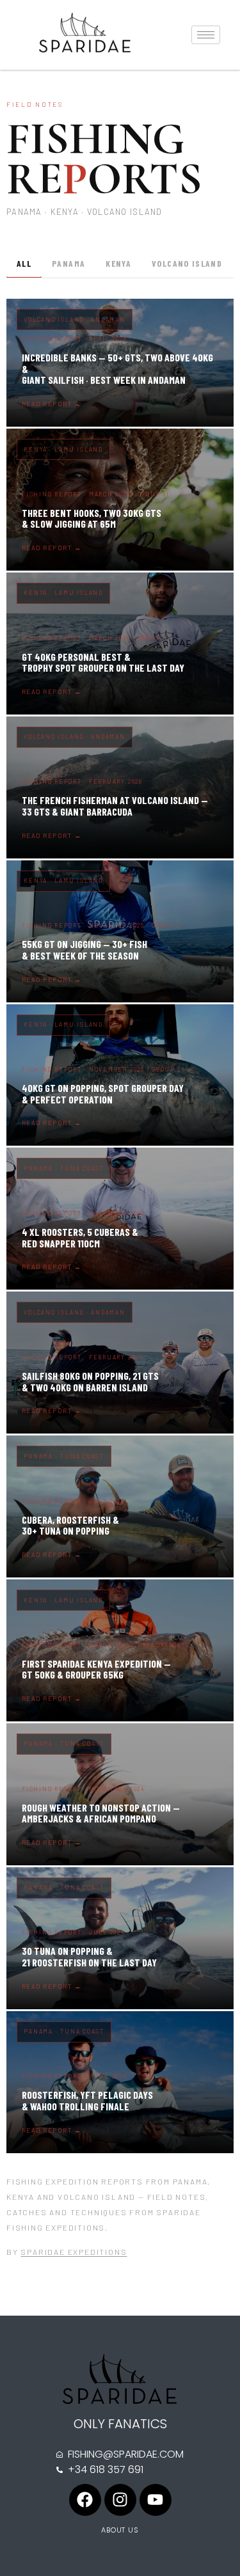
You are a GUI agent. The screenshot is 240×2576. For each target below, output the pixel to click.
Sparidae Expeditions (74, 2252)
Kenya (118, 263)
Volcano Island (187, 263)
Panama (68, 263)
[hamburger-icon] (206, 35)
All (24, 263)
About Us (120, 2530)
